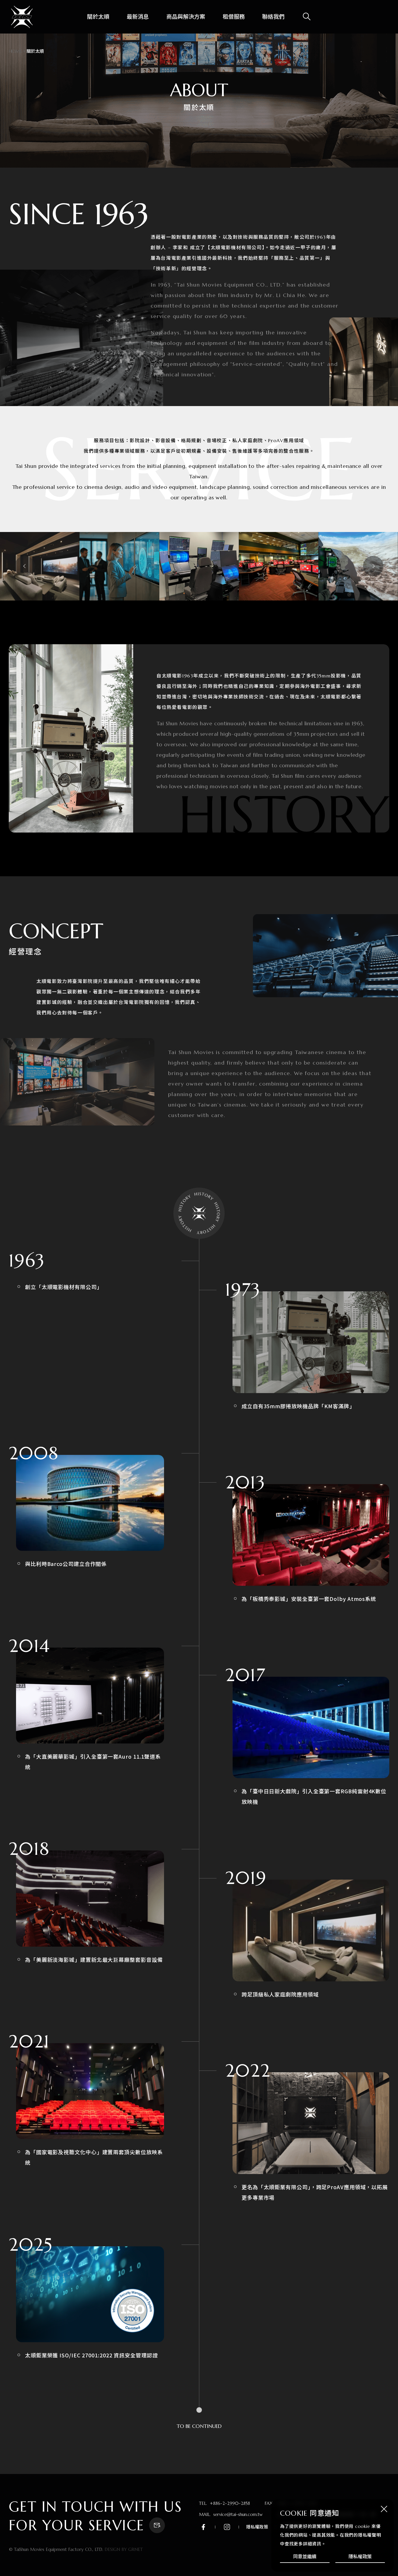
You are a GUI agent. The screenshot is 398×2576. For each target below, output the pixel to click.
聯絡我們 (273, 17)
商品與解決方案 (186, 17)
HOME (15, 51)
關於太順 (98, 17)
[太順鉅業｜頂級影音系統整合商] (22, 17)
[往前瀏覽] (25, 566)
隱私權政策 (360, 2556)
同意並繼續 (305, 2556)
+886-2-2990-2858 (230, 2503)
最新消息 (138, 17)
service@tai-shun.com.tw (238, 2514)
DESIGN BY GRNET (124, 2549)
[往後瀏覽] (373, 566)
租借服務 (234, 17)
